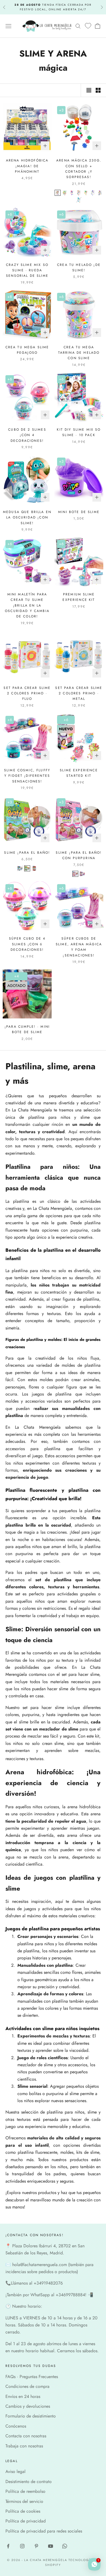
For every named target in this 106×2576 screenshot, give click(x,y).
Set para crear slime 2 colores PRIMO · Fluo (27, 693)
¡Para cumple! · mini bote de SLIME (27, 1029)
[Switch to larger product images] (89, 90)
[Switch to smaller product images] (98, 90)
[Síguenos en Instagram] (22, 2546)
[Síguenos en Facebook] (8, 2546)
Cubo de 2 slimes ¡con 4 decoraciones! (27, 435)
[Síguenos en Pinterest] (36, 2546)
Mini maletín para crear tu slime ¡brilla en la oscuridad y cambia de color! (27, 605)
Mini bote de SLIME (79, 512)
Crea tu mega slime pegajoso (27, 350)
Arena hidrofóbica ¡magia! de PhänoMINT (27, 166)
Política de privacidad (26, 2521)
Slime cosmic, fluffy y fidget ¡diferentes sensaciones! (27, 776)
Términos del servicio (24, 2501)
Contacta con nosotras (26, 2436)
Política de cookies (23, 2511)
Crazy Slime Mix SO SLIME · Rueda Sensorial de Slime (27, 270)
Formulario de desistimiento (31, 2416)
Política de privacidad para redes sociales (44, 2531)
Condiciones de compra (27, 2386)
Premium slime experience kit (79, 597)
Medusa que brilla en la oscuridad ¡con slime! (27, 518)
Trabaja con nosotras (24, 2446)
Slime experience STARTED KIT (79, 773)
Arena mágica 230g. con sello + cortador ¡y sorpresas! (79, 169)
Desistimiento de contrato (29, 2482)
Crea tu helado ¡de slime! (79, 268)
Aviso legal (15, 2471)
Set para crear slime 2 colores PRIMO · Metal (79, 693)
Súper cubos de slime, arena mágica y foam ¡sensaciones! (79, 947)
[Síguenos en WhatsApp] (65, 2546)
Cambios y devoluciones (28, 2406)
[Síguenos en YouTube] (51, 2546)
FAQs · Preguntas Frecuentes (32, 2377)
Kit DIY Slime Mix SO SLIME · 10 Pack (79, 432)
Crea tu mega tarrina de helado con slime (79, 353)
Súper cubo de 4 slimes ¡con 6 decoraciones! (27, 944)
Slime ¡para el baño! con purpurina (79, 855)
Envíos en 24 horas (23, 2396)
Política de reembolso (25, 2491)
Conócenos (16, 2426)
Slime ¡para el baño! (27, 853)
